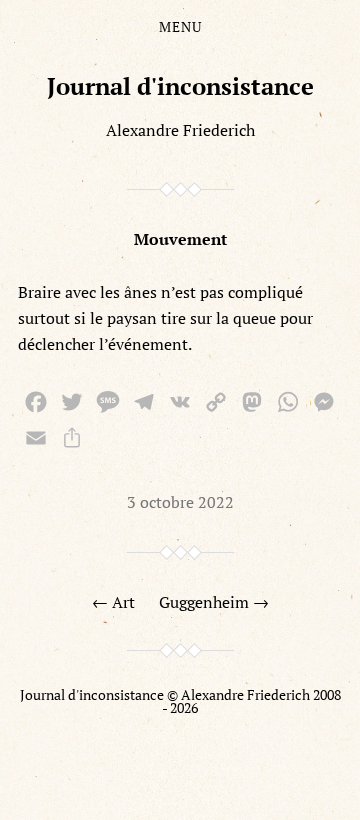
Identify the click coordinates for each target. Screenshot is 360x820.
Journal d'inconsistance (180, 86)
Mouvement (180, 239)
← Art (113, 602)
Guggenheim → (214, 602)
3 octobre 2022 (180, 502)
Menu (180, 27)
